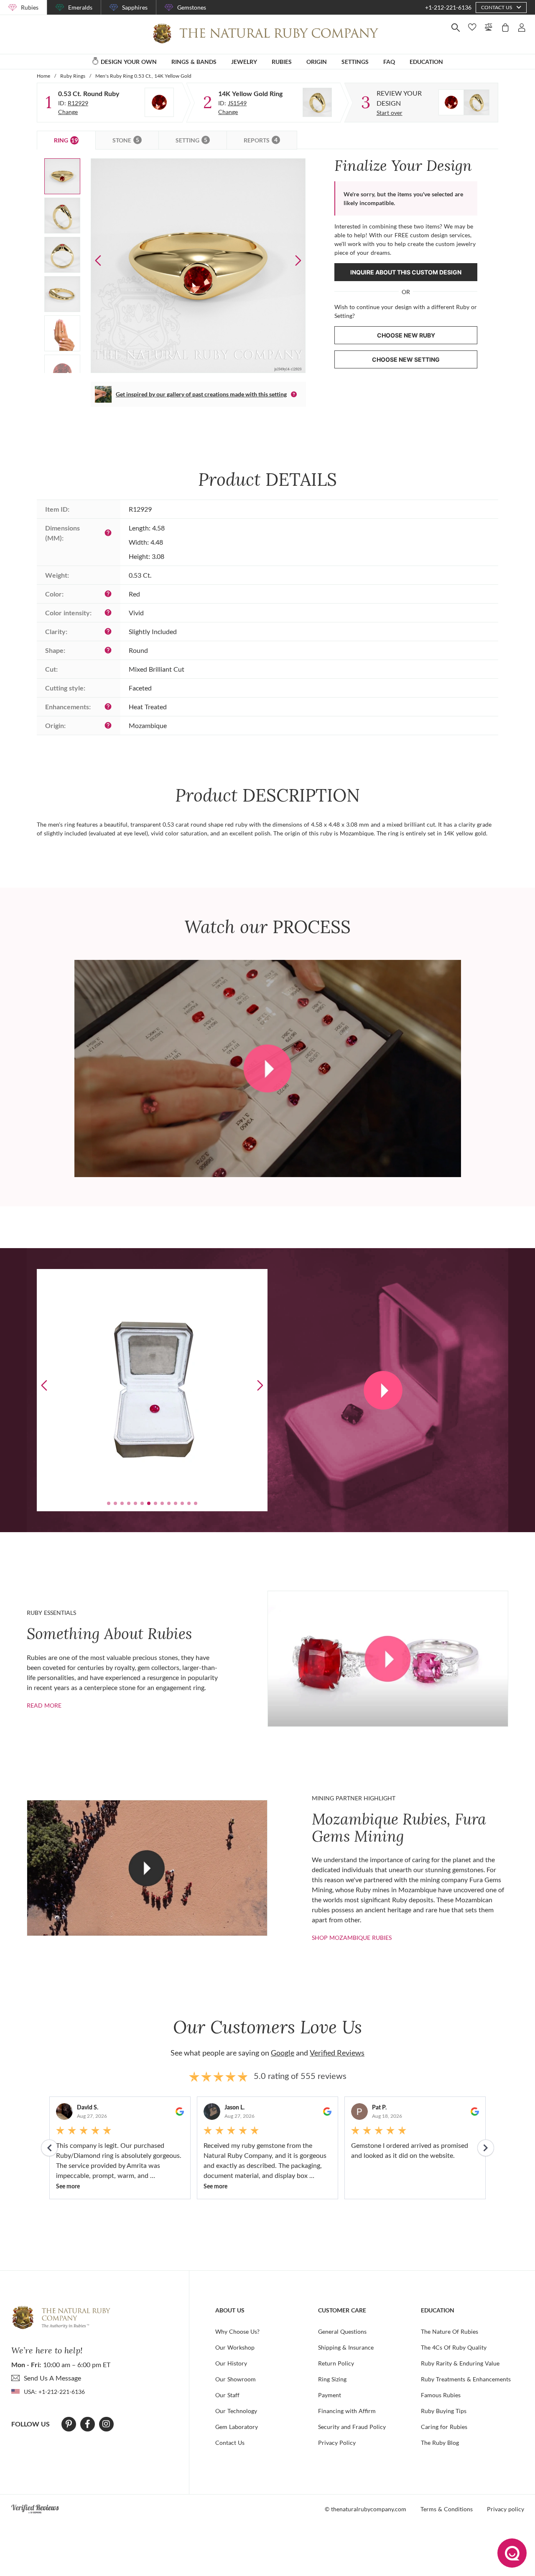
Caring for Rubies (444, 2427)
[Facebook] (88, 2424)
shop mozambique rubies (352, 1938)
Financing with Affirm (347, 2411)
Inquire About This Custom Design (406, 272)
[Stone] (159, 102)
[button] (298, 260)
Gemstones (192, 7)
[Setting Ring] (317, 102)
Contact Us (230, 2443)
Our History (231, 2363)
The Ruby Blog (440, 2443)
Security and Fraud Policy (352, 2427)
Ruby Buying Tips (444, 2411)
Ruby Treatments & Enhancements (466, 2379)
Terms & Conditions (447, 2509)
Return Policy (336, 2363)
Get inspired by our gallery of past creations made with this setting (201, 394)
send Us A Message (52, 2378)
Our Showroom (236, 2379)
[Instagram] (106, 2424)
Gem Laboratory (237, 2427)
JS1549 (237, 103)
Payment (330, 2395)
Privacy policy (506, 2509)
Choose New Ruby (406, 335)
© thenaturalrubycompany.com (366, 2509)
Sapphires (135, 7)
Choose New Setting (406, 359)
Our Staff (227, 2395)
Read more (44, 1705)
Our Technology (236, 2411)
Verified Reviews (337, 2053)
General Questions (342, 2331)
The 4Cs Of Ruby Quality (454, 2347)
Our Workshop (235, 2347)
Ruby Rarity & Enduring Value (460, 2363)
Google (283, 2053)
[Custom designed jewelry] (464, 102)
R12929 (78, 103)
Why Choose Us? (237, 2331)
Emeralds (80, 7)
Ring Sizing (332, 2379)
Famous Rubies (441, 2395)
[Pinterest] (69, 2424)
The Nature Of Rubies (450, 2331)
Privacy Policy (337, 2443)
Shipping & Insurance (346, 2347)
